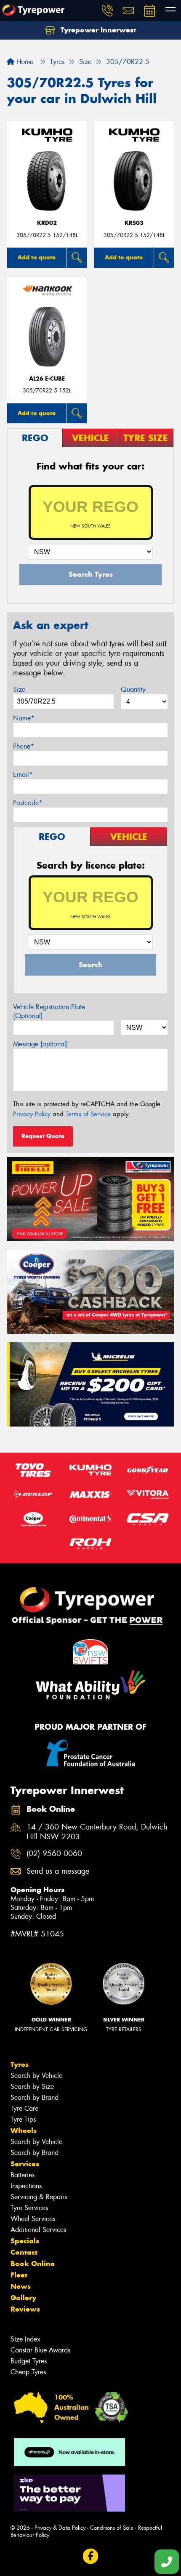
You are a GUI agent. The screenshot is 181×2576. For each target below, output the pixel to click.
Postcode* (28, 803)
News (21, 2286)
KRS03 (134, 223)
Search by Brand (35, 2097)
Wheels (24, 2131)
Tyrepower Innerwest (97, 30)
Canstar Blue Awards (40, 2350)
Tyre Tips (23, 2119)
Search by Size (32, 2087)
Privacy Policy (32, 1114)
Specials (25, 2241)
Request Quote (43, 1136)
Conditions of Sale (112, 2528)
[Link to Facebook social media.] (91, 2556)
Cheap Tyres (28, 2372)
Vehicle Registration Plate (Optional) (49, 1011)
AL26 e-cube (47, 379)
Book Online (33, 2264)
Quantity (133, 689)
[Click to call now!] (107, 11)
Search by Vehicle (36, 2076)
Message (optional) (41, 1044)
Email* (23, 775)
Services (25, 2164)
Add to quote (37, 257)
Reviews (25, 2309)
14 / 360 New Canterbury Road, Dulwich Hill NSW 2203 (97, 1832)
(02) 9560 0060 (54, 1854)
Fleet (19, 2275)
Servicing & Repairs (39, 2197)
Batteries (23, 2175)
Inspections (26, 2186)
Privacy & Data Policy (60, 2528)
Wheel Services (33, 2219)
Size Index (25, 2339)
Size (19, 689)
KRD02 (47, 223)
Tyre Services (29, 2208)
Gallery (23, 2298)
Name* (24, 718)
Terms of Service (88, 1114)
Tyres (20, 2064)
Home (24, 62)
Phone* (24, 746)
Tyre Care (24, 2108)
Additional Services (38, 2230)
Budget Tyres (29, 2361)
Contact (24, 2252)
